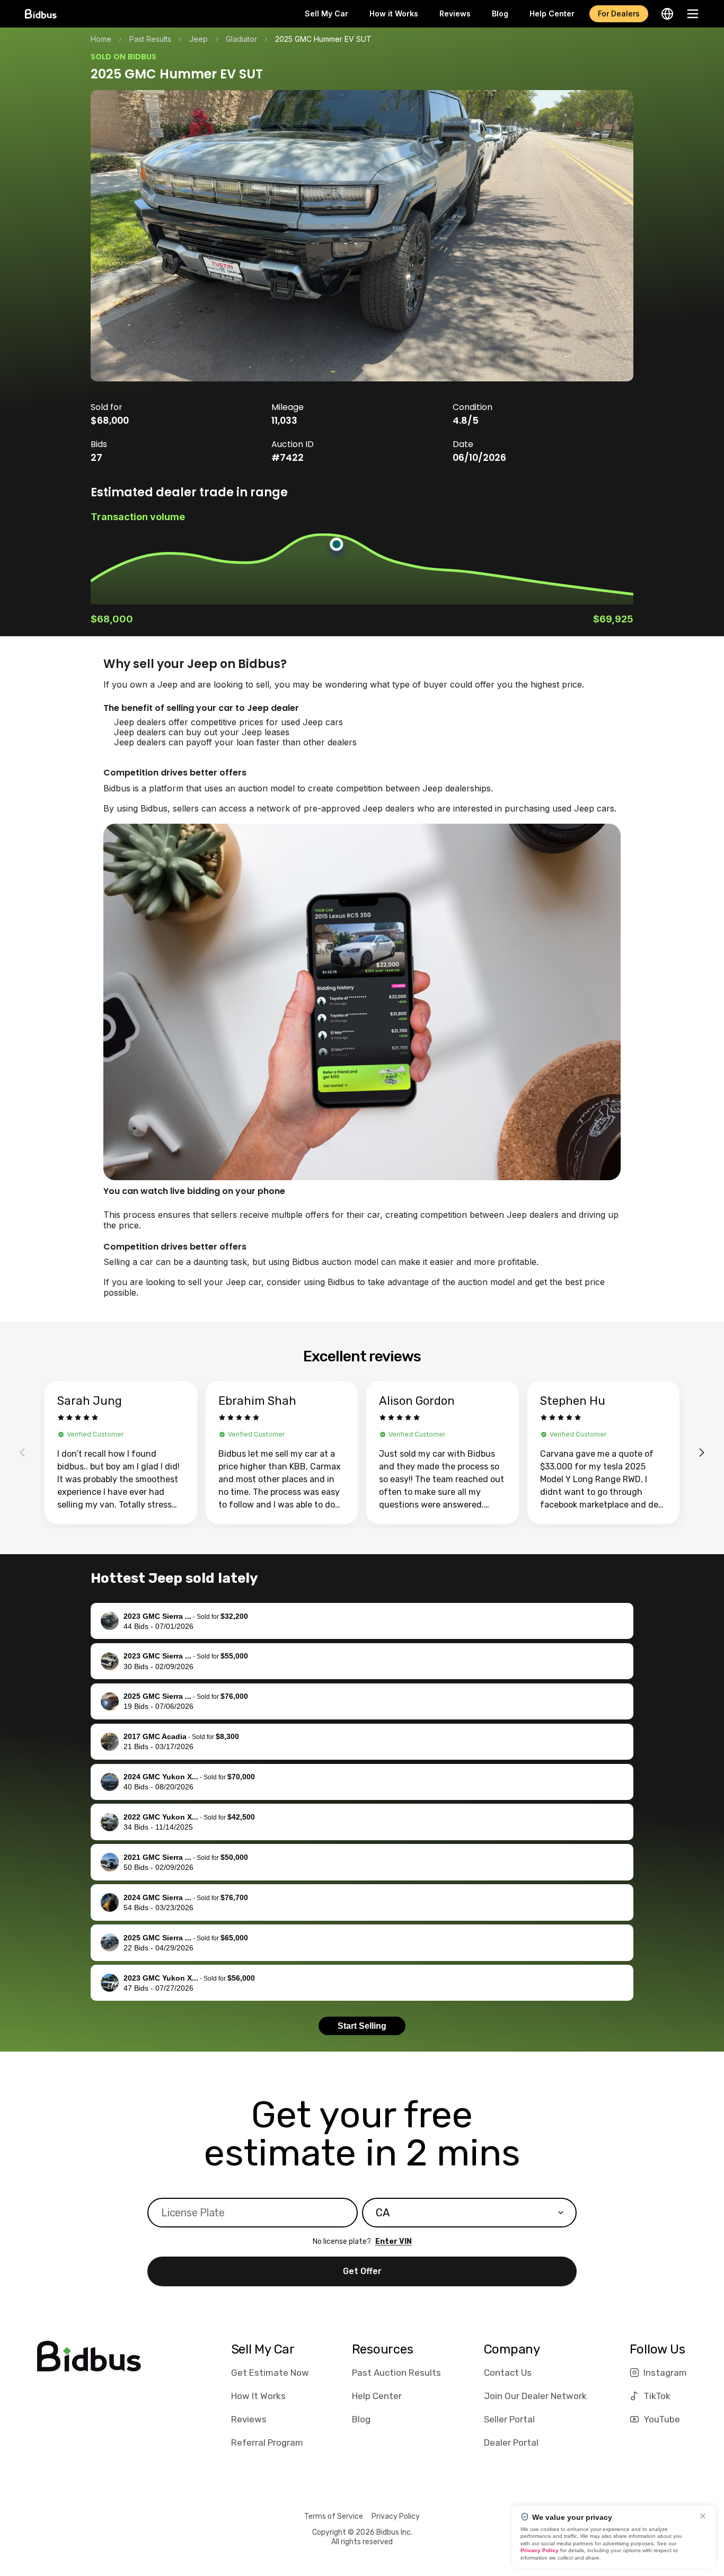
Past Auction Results (396, 2373)
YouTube (662, 2419)
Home (101, 39)
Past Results (150, 39)
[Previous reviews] (22, 1452)
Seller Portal (509, 2419)
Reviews (455, 14)
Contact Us (508, 2373)
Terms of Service (334, 2516)
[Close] (703, 2516)
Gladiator (241, 39)
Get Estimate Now (270, 2373)
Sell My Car (326, 14)
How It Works (258, 2396)
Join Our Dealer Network (535, 2396)
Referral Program (267, 2443)
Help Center (552, 14)
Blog (500, 14)
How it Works (394, 14)
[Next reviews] (702, 1452)
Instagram (665, 2373)
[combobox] (469, 2213)
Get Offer (362, 2271)
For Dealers (619, 14)
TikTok (657, 2396)
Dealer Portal (511, 2443)
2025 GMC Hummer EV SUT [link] (323, 39)
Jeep (198, 39)
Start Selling (362, 2026)
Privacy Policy (396, 2516)
